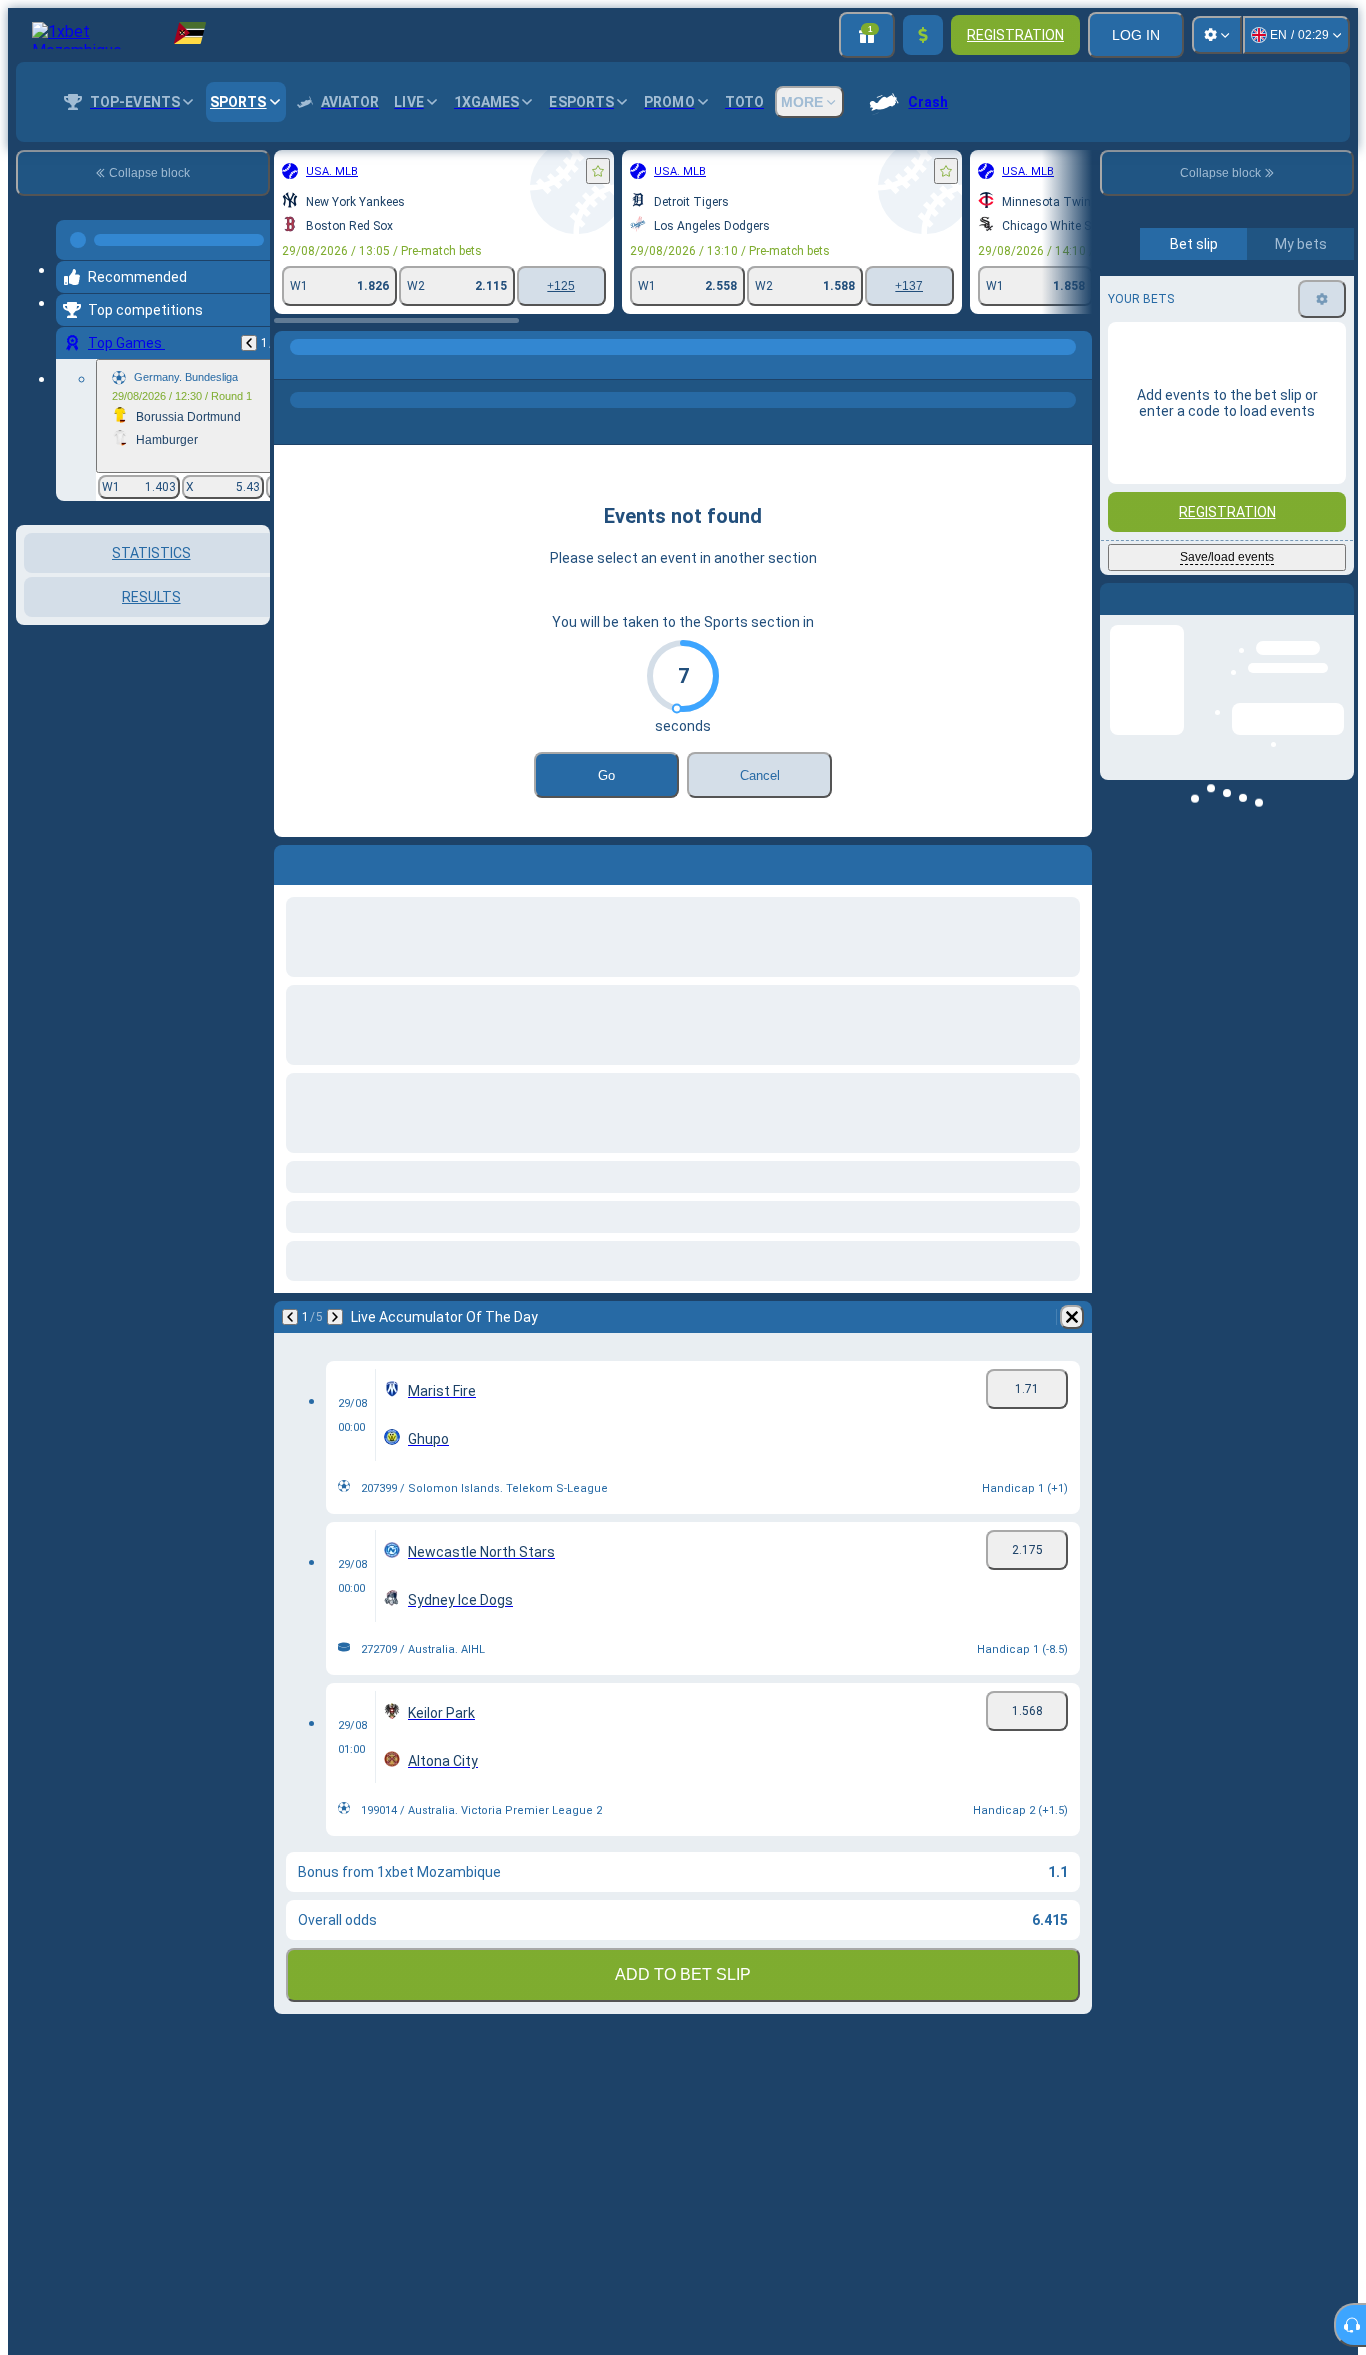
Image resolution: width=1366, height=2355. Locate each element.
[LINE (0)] (294, 367)
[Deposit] (923, 35)
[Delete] (1072, 1317)
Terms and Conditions (1236, 511)
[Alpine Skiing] (332, 367)
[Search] (1074, 367)
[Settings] (1217, 35)
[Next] (335, 1317)
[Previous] (249, 335)
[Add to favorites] (598, 171)
